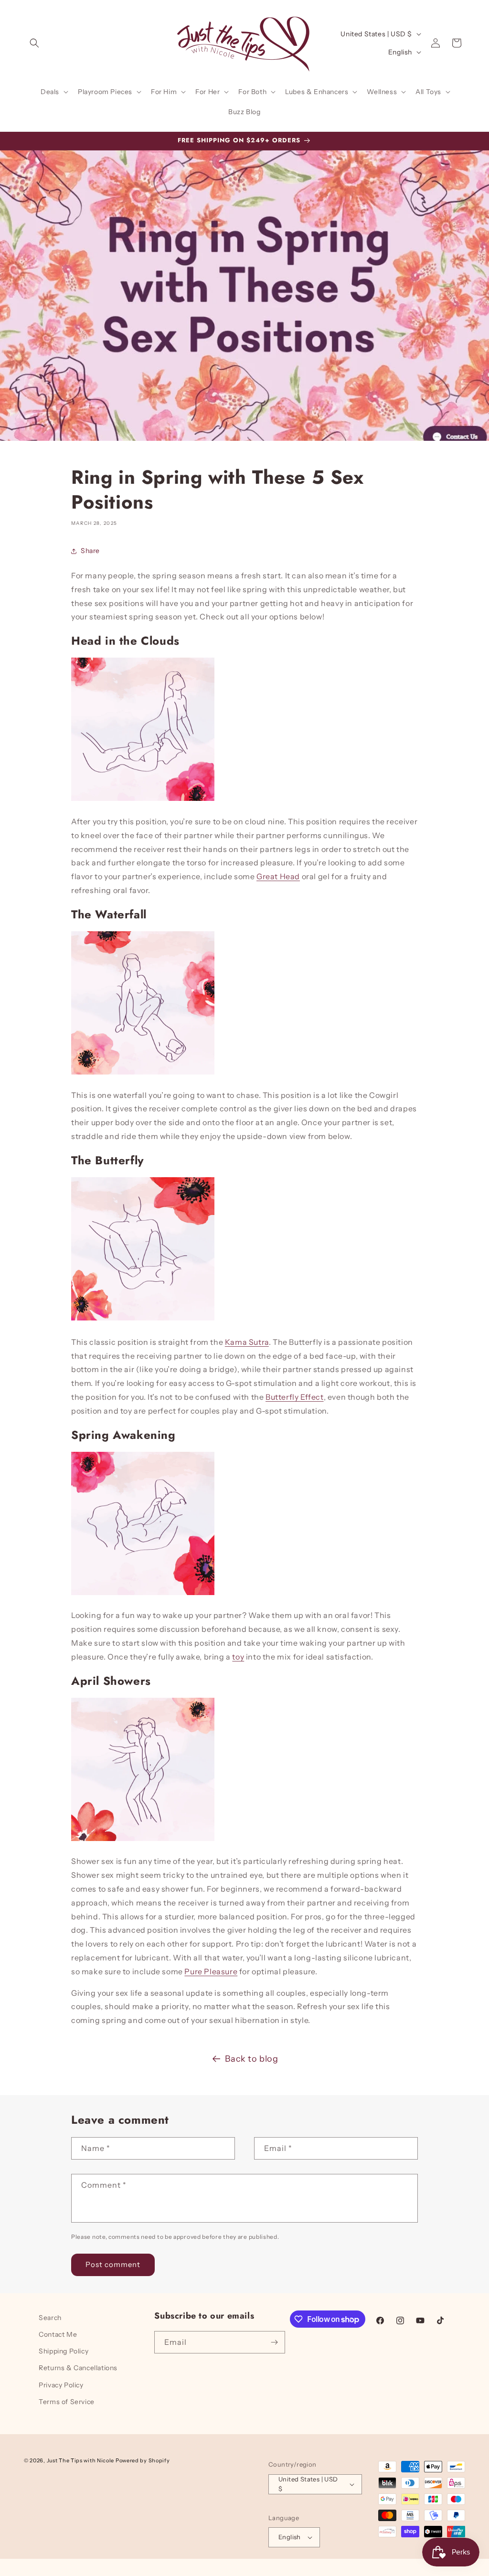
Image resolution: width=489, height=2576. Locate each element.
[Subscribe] (274, 2342)
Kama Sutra (247, 1342)
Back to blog (251, 2059)
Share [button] (90, 551)
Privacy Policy (61, 2385)
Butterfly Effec (293, 1397)
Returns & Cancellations (78, 2368)
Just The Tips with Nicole (81, 2460)
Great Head (278, 876)
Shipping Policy (64, 2351)
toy (238, 1657)
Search (50, 2318)
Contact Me (58, 2334)
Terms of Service (67, 2402)
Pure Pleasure (211, 1971)
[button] (34, 43)
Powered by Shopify (143, 2460)
